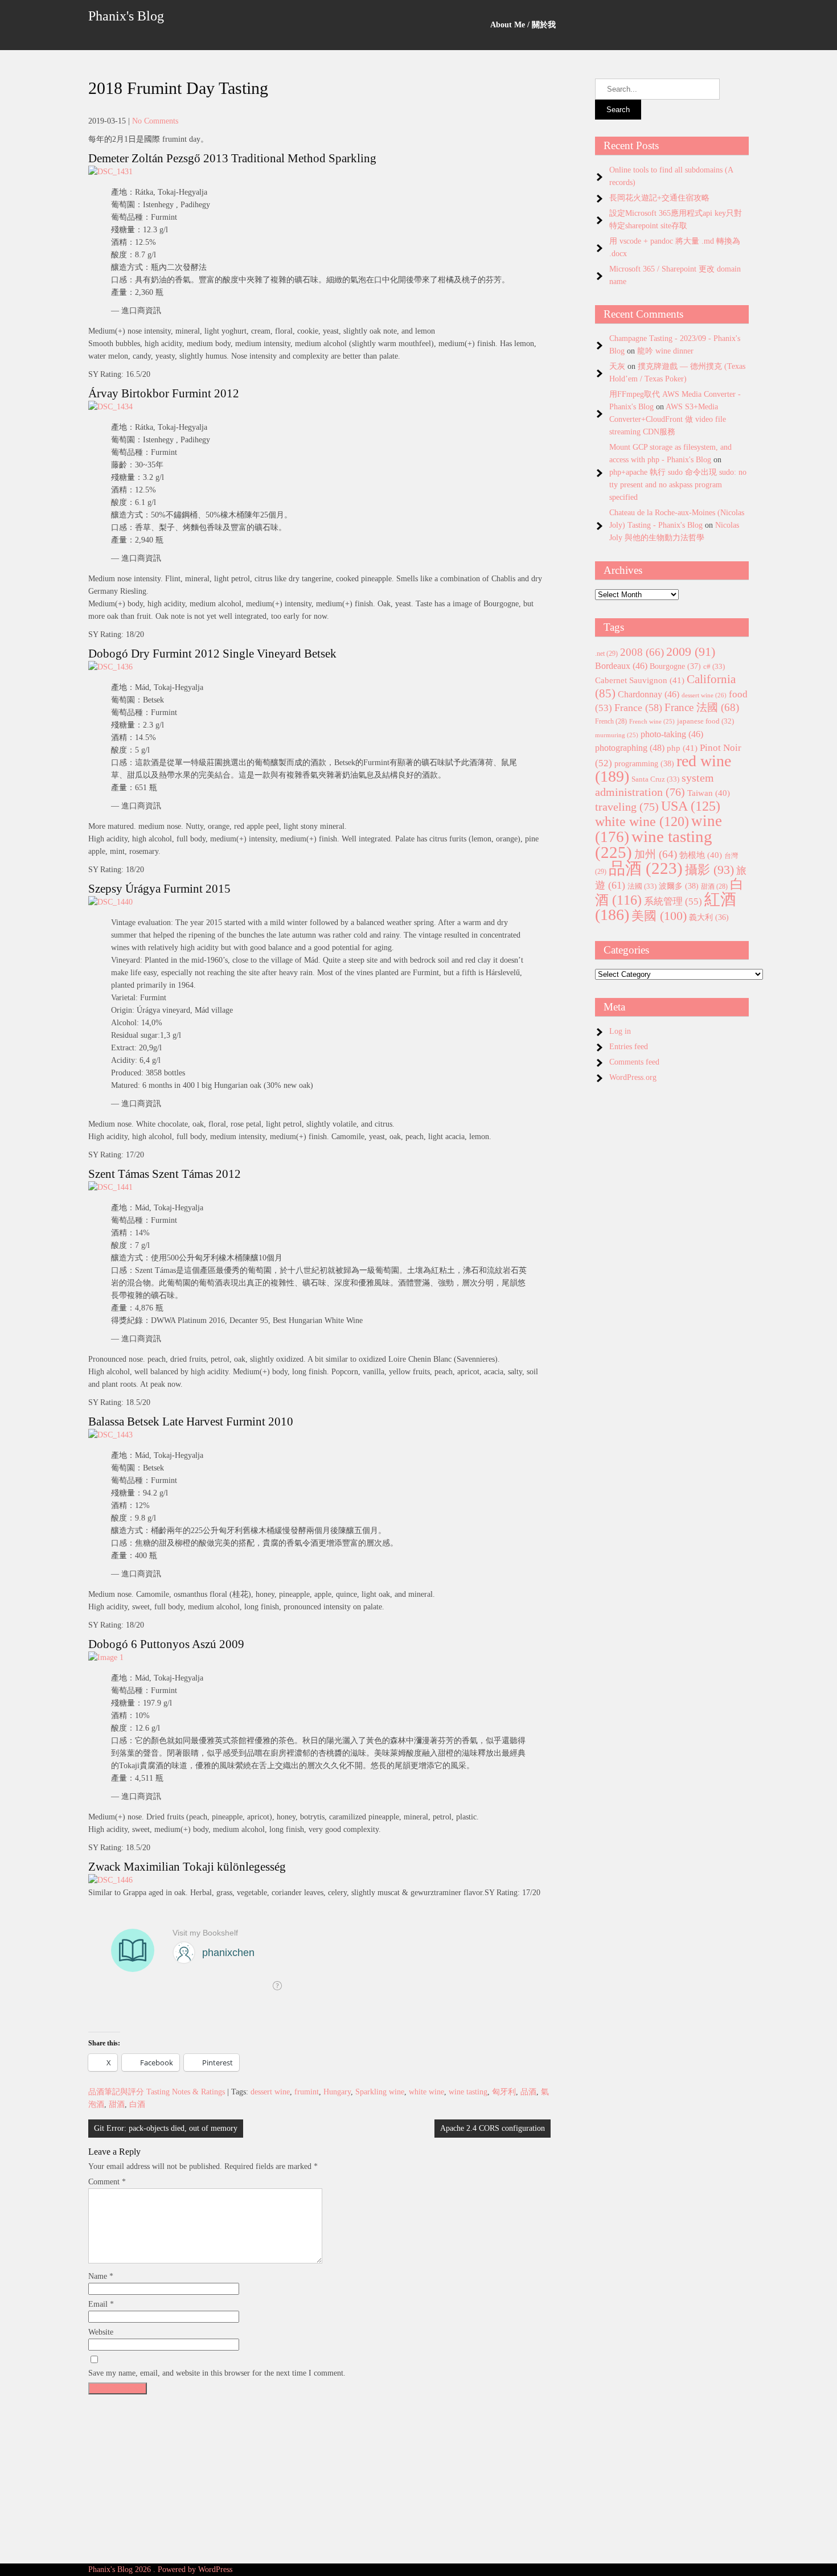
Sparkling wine (380, 2092)
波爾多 (679, 886)
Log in (620, 1031)
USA (691, 806)
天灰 (617, 366)
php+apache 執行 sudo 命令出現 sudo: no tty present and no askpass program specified (678, 485)
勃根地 (701, 855)
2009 (691, 652)
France (638, 708)
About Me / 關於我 (523, 25)
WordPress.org (633, 1077)
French (611, 722)
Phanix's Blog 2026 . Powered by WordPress (160, 2569)
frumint (307, 2092)
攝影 (709, 870)
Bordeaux (621, 666)
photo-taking (672, 734)
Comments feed (634, 1062)
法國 (642, 886)
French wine (652, 722)
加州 (656, 854)
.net (606, 654)
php (682, 748)
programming (644, 763)
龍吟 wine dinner (665, 351)
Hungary (337, 2092)
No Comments (155, 121)
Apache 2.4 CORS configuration (493, 2128)
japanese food (705, 721)
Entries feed (629, 1047)
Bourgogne (675, 666)
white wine (426, 2092)
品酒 (528, 2092)
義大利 (709, 917)
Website (101, 2332)
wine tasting (468, 2092)
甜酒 (117, 2104)
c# (714, 666)
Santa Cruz (655, 779)
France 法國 (702, 707)
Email (101, 2304)
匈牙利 (504, 2092)
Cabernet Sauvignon (640, 680)
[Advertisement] (319, 2479)
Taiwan (709, 793)
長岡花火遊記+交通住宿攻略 (659, 198)
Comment (107, 2182)
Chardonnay (649, 694)
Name (101, 2276)
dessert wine (270, 2092)
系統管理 (673, 901)
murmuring (617, 735)
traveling (627, 807)
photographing (630, 748)
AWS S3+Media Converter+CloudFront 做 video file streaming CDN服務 (668, 419)
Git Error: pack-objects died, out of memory (166, 2128)
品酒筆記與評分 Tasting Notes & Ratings (157, 2092)
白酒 (137, 2104)
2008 (642, 652)
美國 (659, 916)
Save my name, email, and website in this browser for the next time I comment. (217, 2373)
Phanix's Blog (126, 16)
